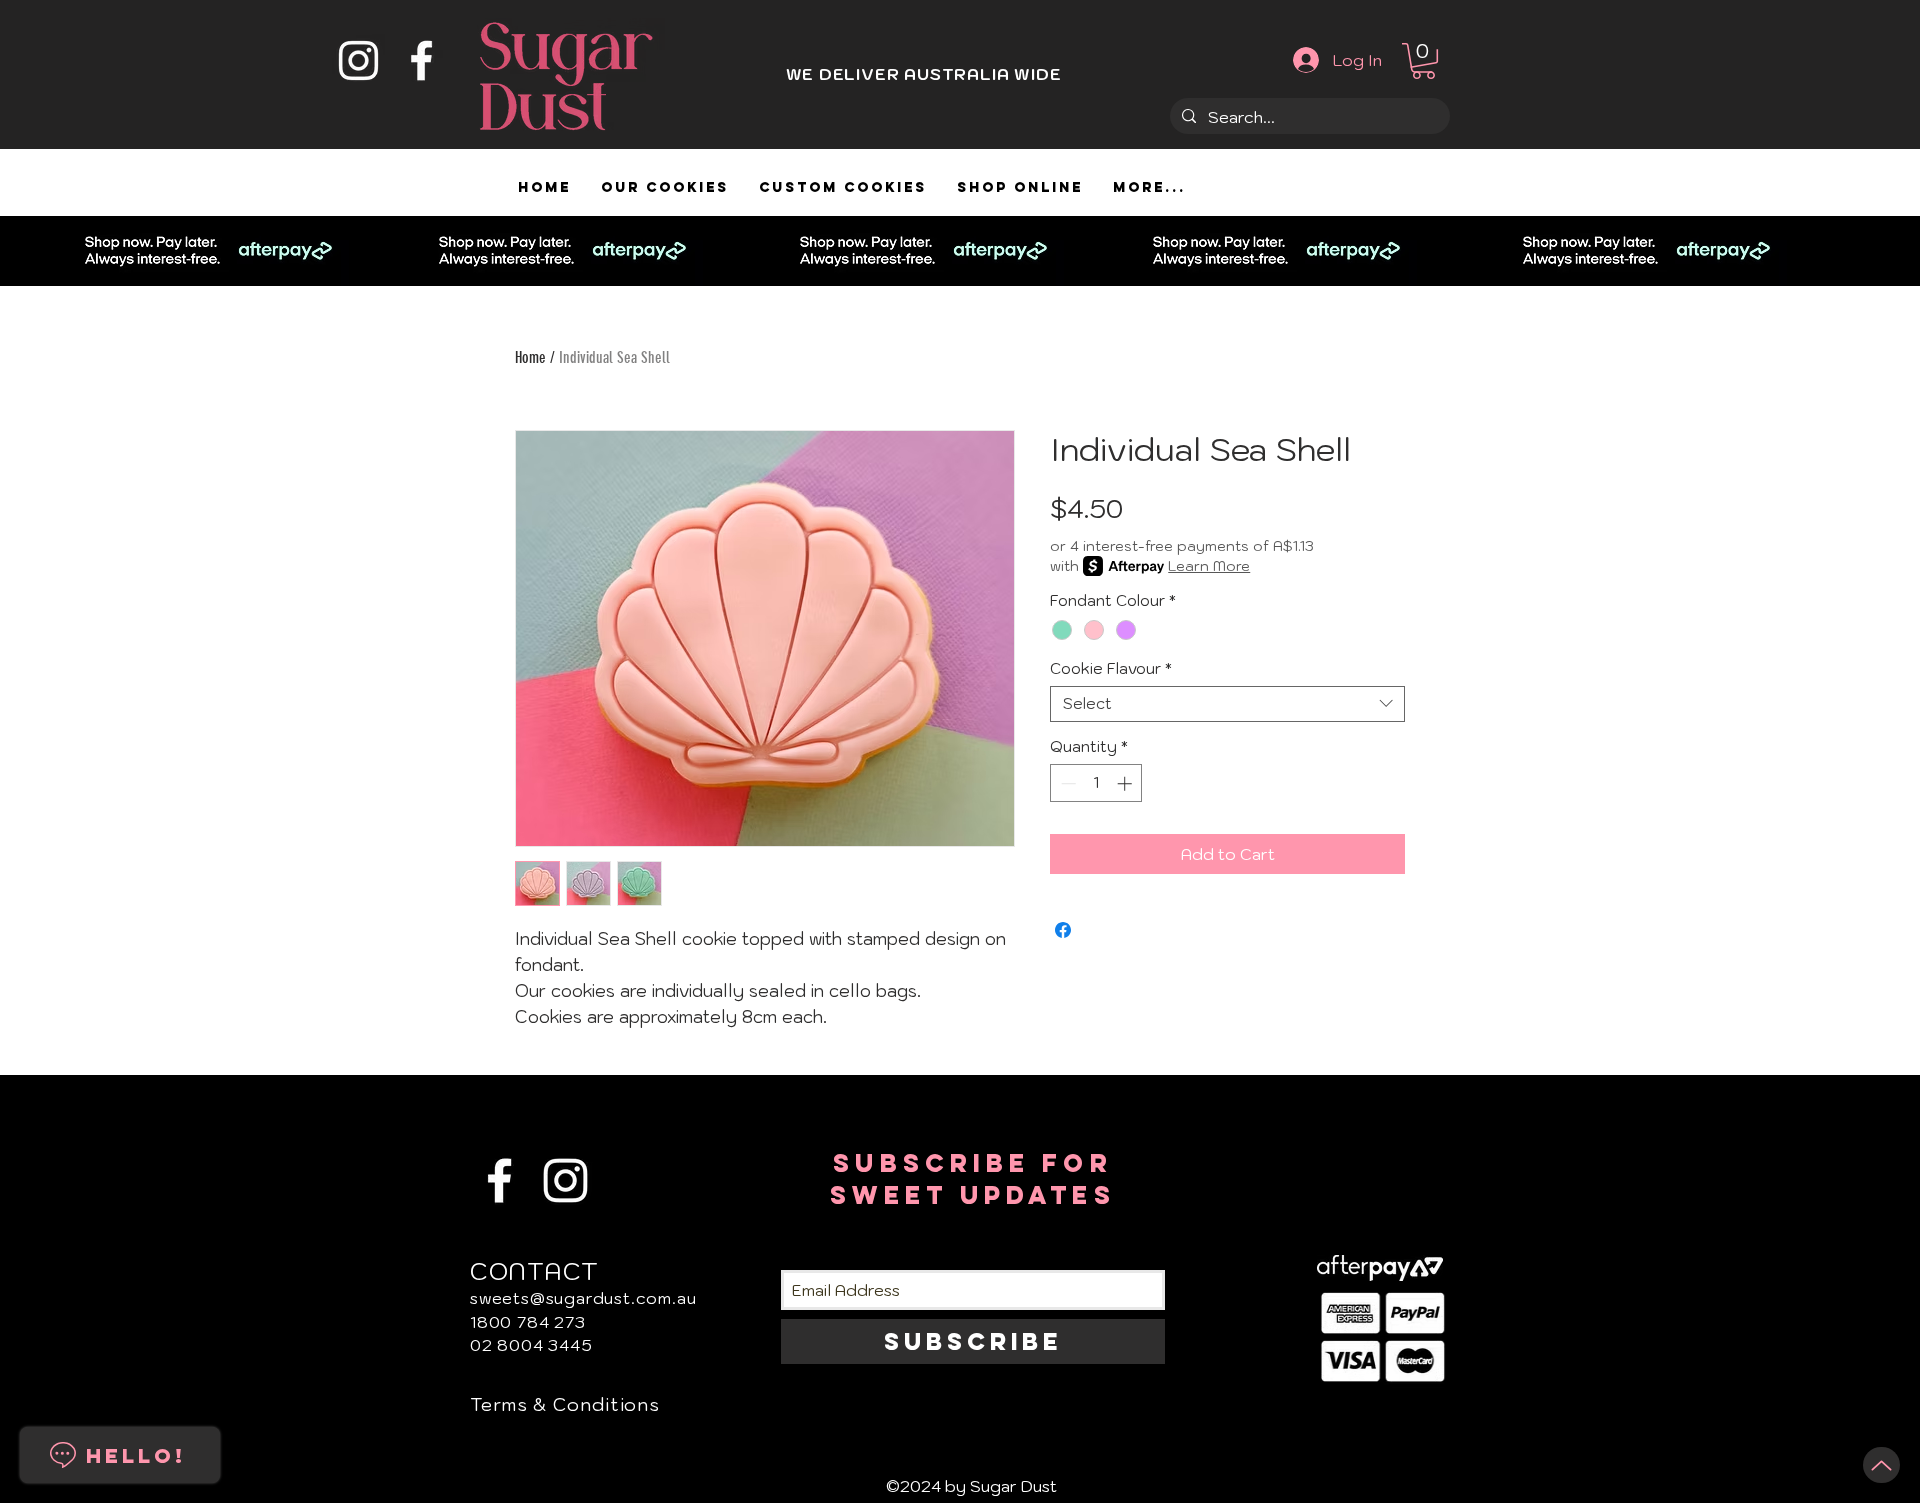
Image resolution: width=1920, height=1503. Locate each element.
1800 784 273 (528, 1322)
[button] (1423, 61)
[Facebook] (421, 60)
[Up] (1881, 1465)
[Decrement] (1066, 783)
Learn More (1209, 566)
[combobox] (1227, 704)
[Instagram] (358, 60)
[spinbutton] (1096, 783)
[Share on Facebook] (1063, 930)
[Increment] (1126, 783)
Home (530, 357)
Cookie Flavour (1111, 669)
